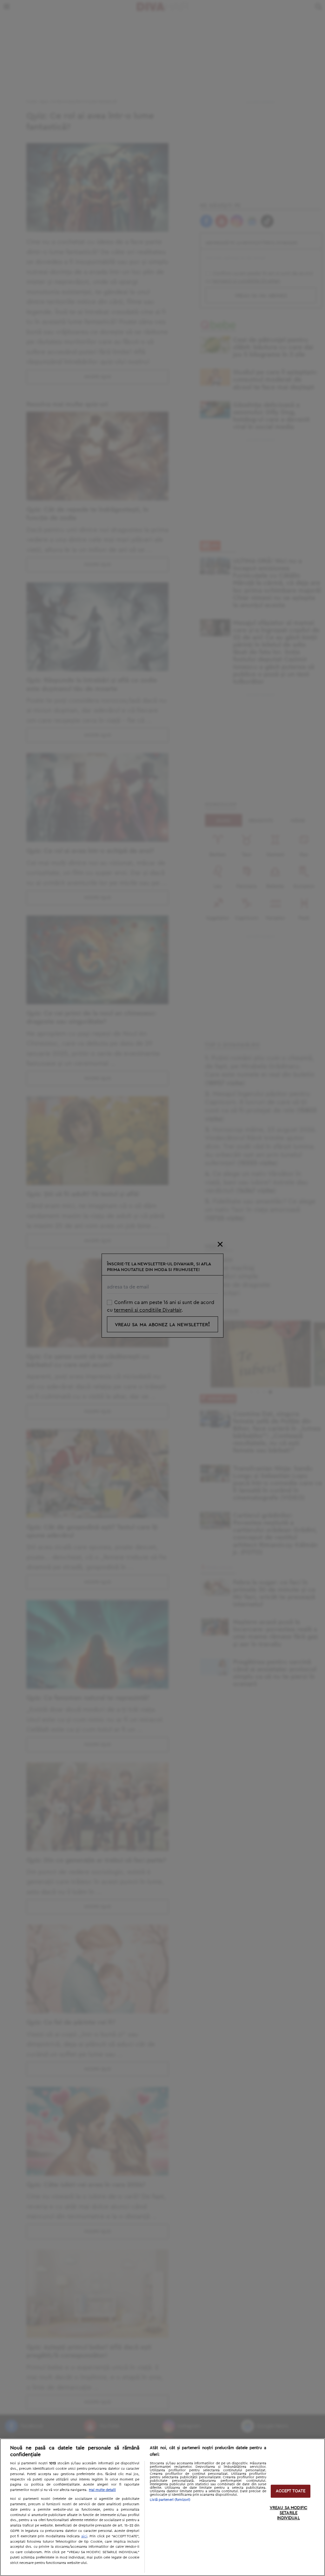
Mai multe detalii (102, 2490)
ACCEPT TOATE (291, 2491)
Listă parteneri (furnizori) (170, 2500)
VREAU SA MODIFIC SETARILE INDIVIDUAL (289, 2513)
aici (84, 2536)
